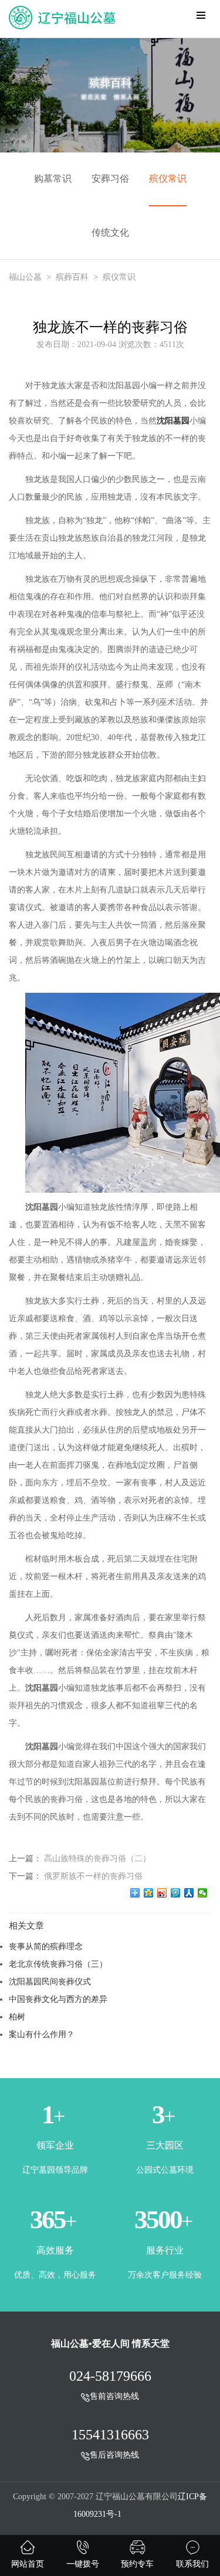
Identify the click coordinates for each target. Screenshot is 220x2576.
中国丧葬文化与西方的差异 (58, 1999)
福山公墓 (25, 277)
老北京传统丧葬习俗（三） (58, 1964)
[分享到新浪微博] (162, 1893)
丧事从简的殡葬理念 (46, 1946)
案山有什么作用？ (42, 2034)
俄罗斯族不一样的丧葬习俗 (93, 1876)
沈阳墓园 (173, 421)
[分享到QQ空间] (149, 1893)
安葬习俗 (110, 179)
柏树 (17, 2017)
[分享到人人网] (189, 1893)
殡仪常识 (168, 179)
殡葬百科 (72, 277)
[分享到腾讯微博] (176, 1893)
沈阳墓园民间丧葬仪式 (50, 1981)
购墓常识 (53, 179)
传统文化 (110, 233)
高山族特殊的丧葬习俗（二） (97, 1858)
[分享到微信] (203, 1893)
